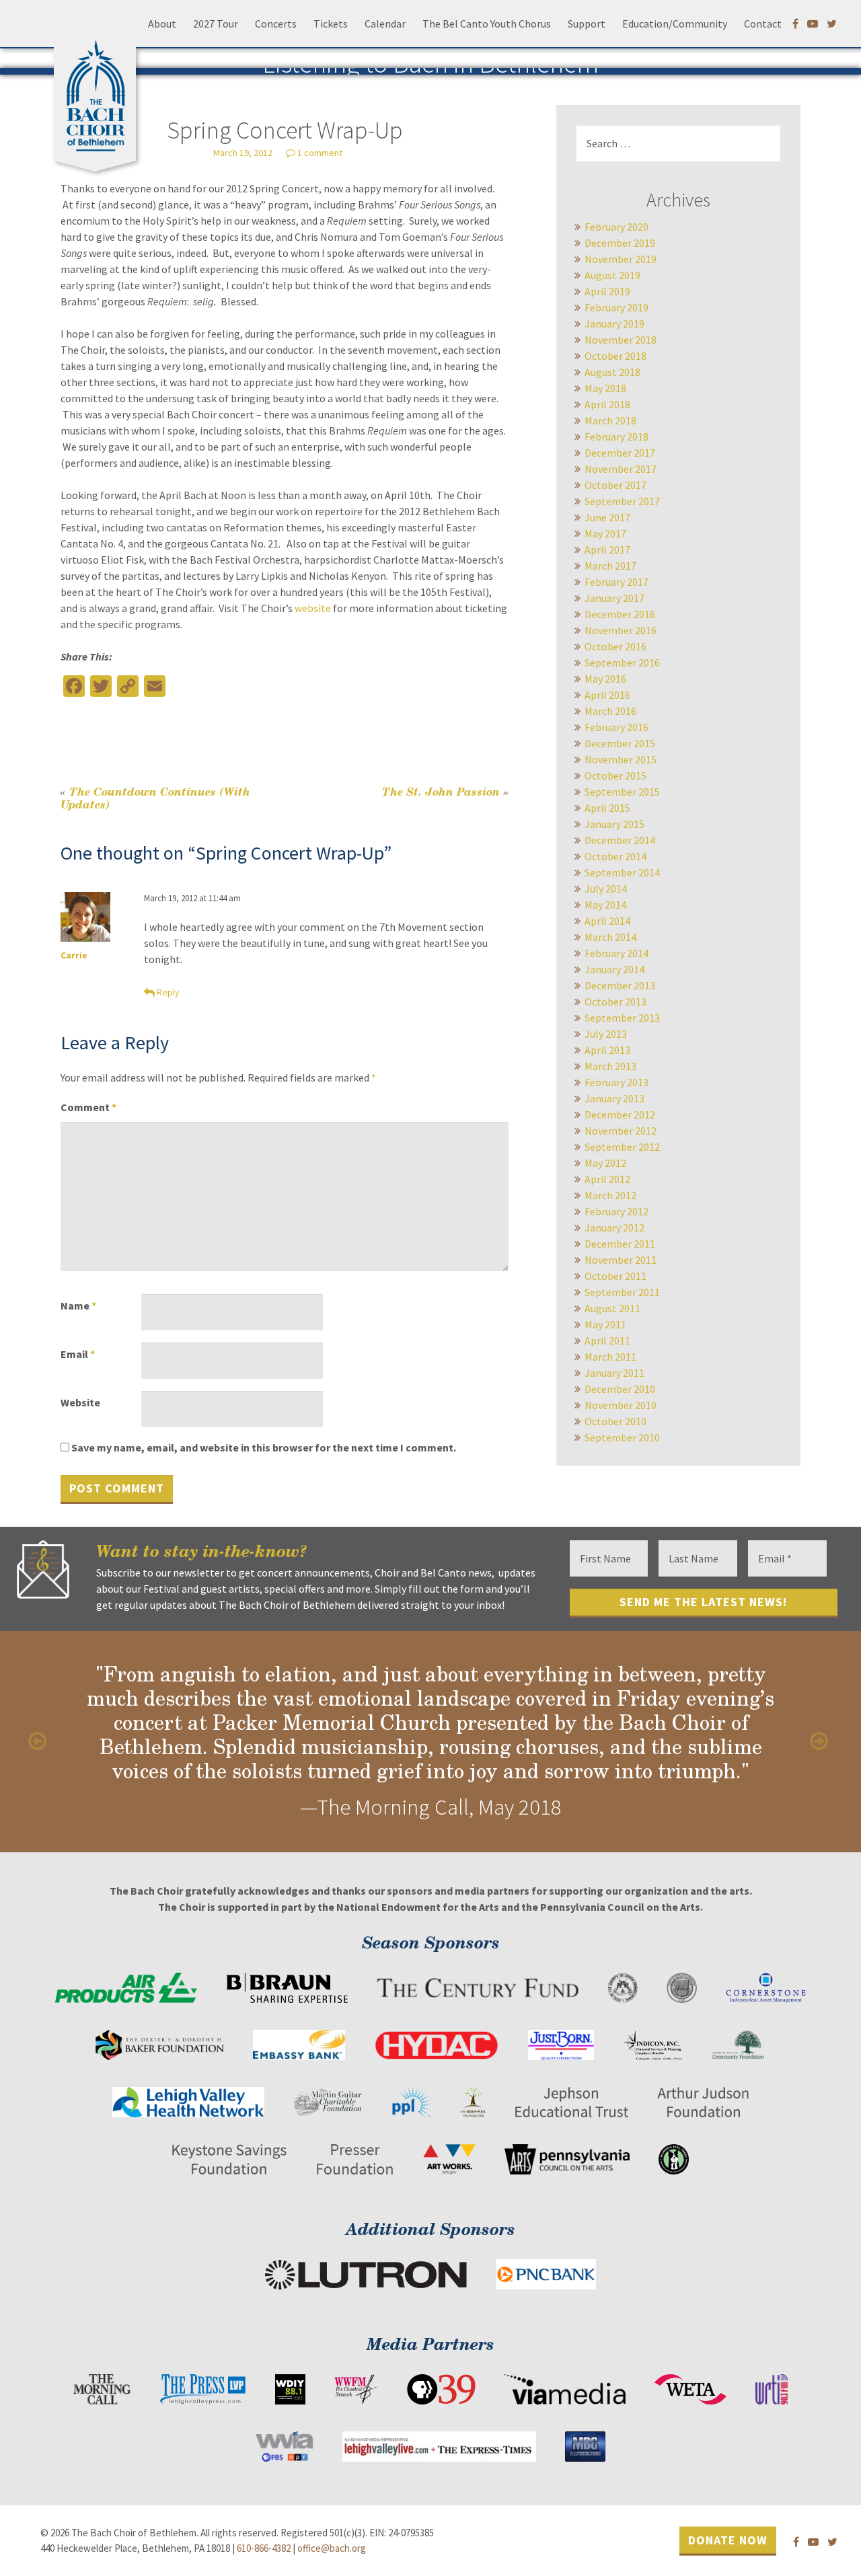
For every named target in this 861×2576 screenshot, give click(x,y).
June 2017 (607, 517)
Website (80, 1402)
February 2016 (616, 727)
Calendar (385, 24)
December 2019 (620, 243)
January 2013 (614, 1098)
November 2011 (621, 1260)
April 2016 (607, 695)
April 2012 (607, 1179)
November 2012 (621, 1131)
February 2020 (616, 227)
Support (587, 24)
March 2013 (610, 1066)
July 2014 (606, 888)
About (162, 24)
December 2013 (620, 985)
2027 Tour (216, 24)
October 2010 (615, 1421)
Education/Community (675, 24)
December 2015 (620, 743)
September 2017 (622, 501)
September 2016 (622, 662)
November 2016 (621, 630)
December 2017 (620, 453)
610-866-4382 (264, 2548)
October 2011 (615, 1276)
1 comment (320, 153)
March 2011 (610, 1357)
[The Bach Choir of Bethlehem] (98, 91)
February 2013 (616, 1082)
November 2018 (621, 340)
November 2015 (621, 759)
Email (78, 1354)
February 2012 (616, 1211)
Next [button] (821, 1741)
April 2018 (607, 404)
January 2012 (614, 1227)
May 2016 (605, 679)
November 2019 (621, 259)
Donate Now (728, 2539)
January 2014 (614, 969)
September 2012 (622, 1147)
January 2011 (614, 1373)
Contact (763, 24)
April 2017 (607, 550)
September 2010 (622, 1437)
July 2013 (606, 1034)
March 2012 (610, 1195)
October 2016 (615, 646)
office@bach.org (332, 2548)
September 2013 (622, 1018)
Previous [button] (40, 1741)
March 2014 (610, 937)
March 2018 (610, 420)
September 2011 (622, 1292)
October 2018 (615, 356)
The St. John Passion (445, 791)
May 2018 (605, 388)
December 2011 (620, 1244)
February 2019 (616, 307)
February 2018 (616, 437)
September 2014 (622, 872)
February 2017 (616, 582)
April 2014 (607, 921)
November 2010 (621, 1405)
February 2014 (616, 953)
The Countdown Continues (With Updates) (155, 798)
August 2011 (612, 1308)
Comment (88, 1107)
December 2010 (620, 1389)
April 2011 (607, 1340)
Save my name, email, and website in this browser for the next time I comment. (264, 1447)
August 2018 (612, 372)
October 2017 (615, 485)
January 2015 (614, 824)
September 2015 (622, 792)
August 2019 (612, 275)
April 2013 (607, 1050)
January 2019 (614, 324)
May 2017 (605, 533)
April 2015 (607, 808)
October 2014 (615, 856)
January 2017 (614, 598)
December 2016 (620, 614)
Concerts (276, 24)
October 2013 (615, 1001)
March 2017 (610, 566)
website (313, 608)
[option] (430, 1742)
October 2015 (615, 775)
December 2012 (620, 1114)
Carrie (74, 955)
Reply (168, 992)
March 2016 (610, 711)
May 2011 (605, 1324)
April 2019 (607, 291)
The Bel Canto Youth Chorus (487, 24)
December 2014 (620, 840)
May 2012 (605, 1163)
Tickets (331, 24)
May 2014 (605, 905)
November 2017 (621, 469)
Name (78, 1305)
